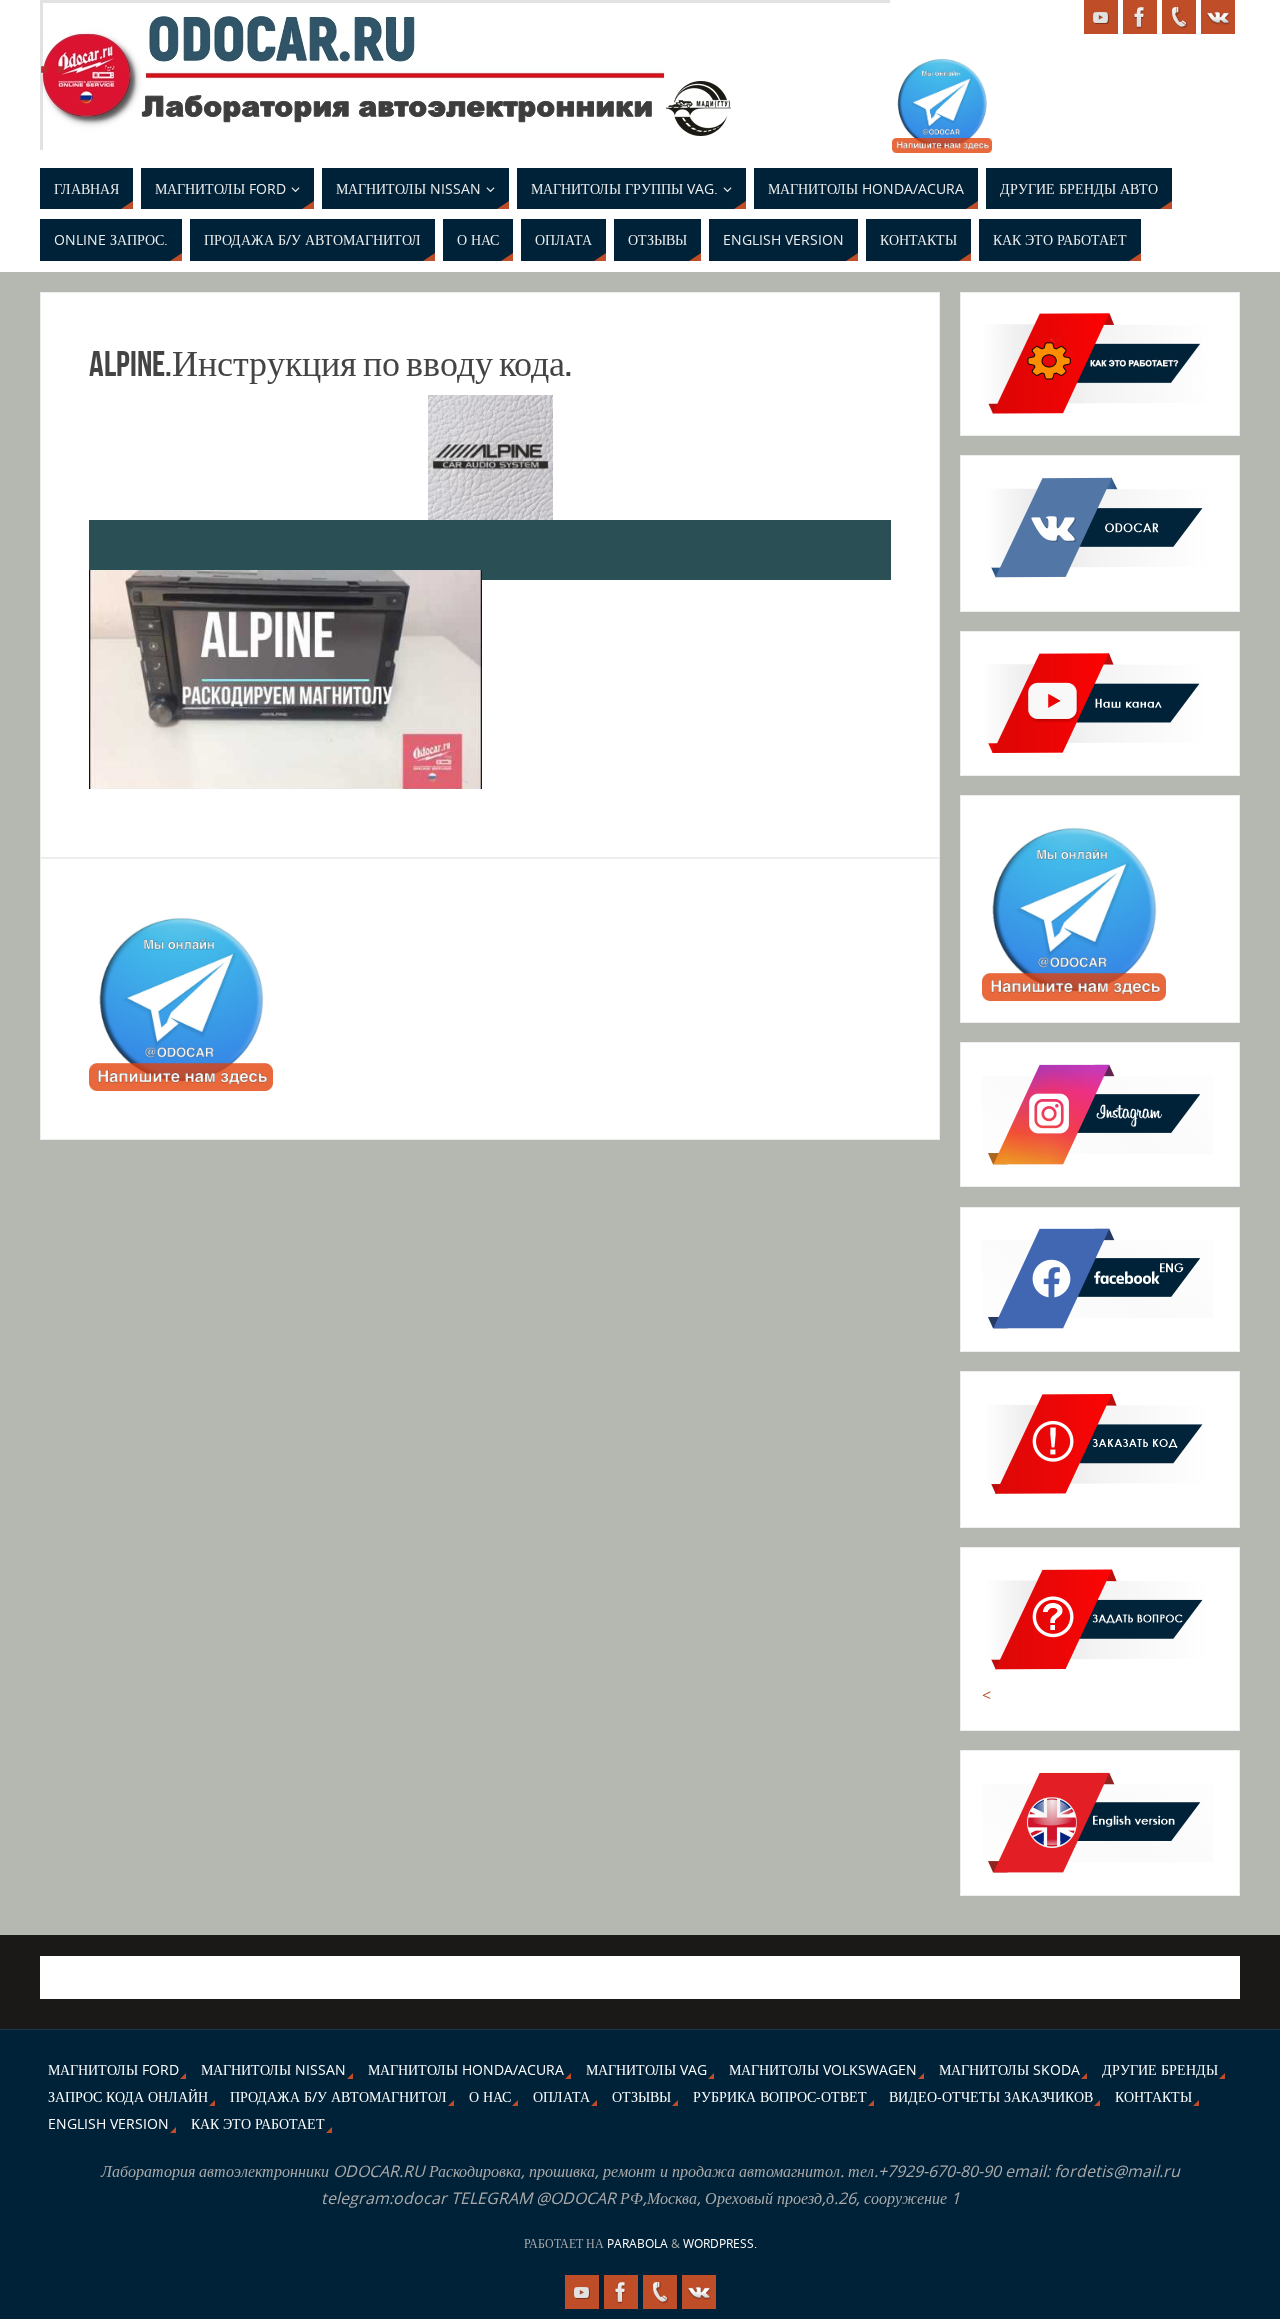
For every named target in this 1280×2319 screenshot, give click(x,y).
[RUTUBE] (1101, 17)
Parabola (637, 2243)
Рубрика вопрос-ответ (780, 2096)
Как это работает (258, 2123)
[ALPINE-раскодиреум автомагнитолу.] (285, 679)
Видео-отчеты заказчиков (991, 2096)
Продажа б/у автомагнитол (338, 2096)
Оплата (561, 2096)
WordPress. (720, 2243)
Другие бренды (1160, 2069)
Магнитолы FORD (113, 2069)
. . (52, 56)
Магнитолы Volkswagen (823, 2069)
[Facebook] (1140, 17)
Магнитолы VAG (646, 2069)
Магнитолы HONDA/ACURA (466, 2069)
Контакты (1153, 2096)
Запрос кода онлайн (128, 2096)
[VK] (1218, 17)
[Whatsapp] (1179, 17)
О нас (490, 2096)
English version (108, 2123)
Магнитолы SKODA (1009, 2069)
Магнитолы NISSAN (273, 2069)
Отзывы (641, 2096)
